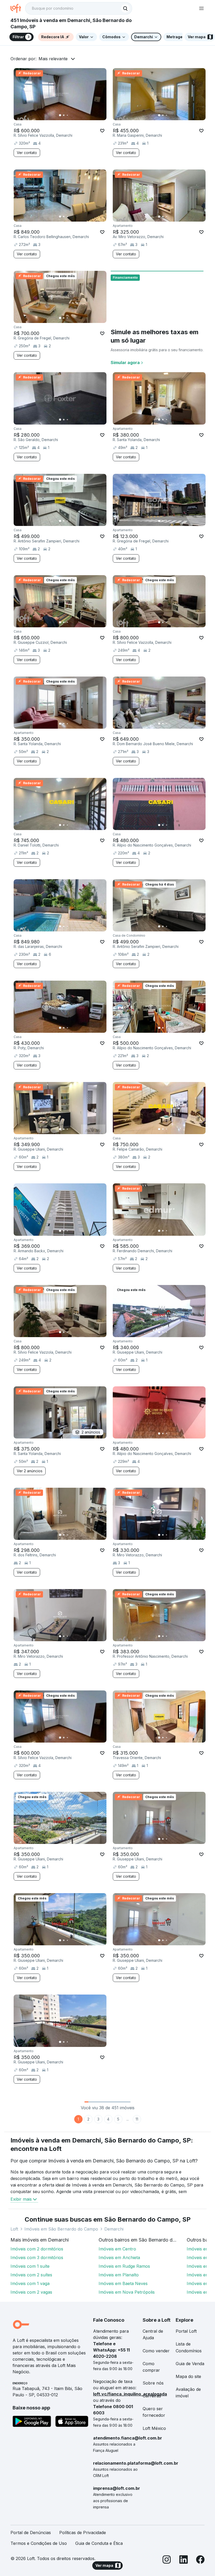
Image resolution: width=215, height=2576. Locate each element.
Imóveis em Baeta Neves (123, 2283)
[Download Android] (32, 2422)
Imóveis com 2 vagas (31, 2292)
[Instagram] (167, 2560)
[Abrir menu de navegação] (201, 8)
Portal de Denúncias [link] (31, 2533)
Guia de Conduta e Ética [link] (99, 2543)
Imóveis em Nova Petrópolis (127, 2292)
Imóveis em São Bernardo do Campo (61, 2229)
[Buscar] (125, 8)
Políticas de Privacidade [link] (83, 2533)
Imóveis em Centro (117, 2249)
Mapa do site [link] (188, 2376)
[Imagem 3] (67, 115)
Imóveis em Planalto (119, 2275)
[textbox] (79, 8)
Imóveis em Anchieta (119, 2258)
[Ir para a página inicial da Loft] (18, 8)
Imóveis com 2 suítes (31, 2275)
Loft (14, 2229)
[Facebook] (200, 2560)
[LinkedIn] (184, 2560)
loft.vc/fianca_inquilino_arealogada (130, 2394)
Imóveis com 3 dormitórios (37, 2258)
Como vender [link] (156, 2351)
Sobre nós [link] (153, 2383)
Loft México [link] (154, 2428)
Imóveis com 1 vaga (30, 2283)
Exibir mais (21, 2199)
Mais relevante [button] (53, 59)
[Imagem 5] (75, 115)
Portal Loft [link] (186, 2331)
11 (137, 2119)
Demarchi (114, 2229)
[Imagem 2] (64, 115)
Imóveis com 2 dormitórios (37, 2249)
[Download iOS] (72, 2422)
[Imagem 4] (71, 115)
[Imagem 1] (60, 115)
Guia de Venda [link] (190, 2364)
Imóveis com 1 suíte (30, 2266)
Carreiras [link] (152, 2396)
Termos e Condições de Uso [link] (39, 2543)
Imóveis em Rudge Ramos (124, 2266)
